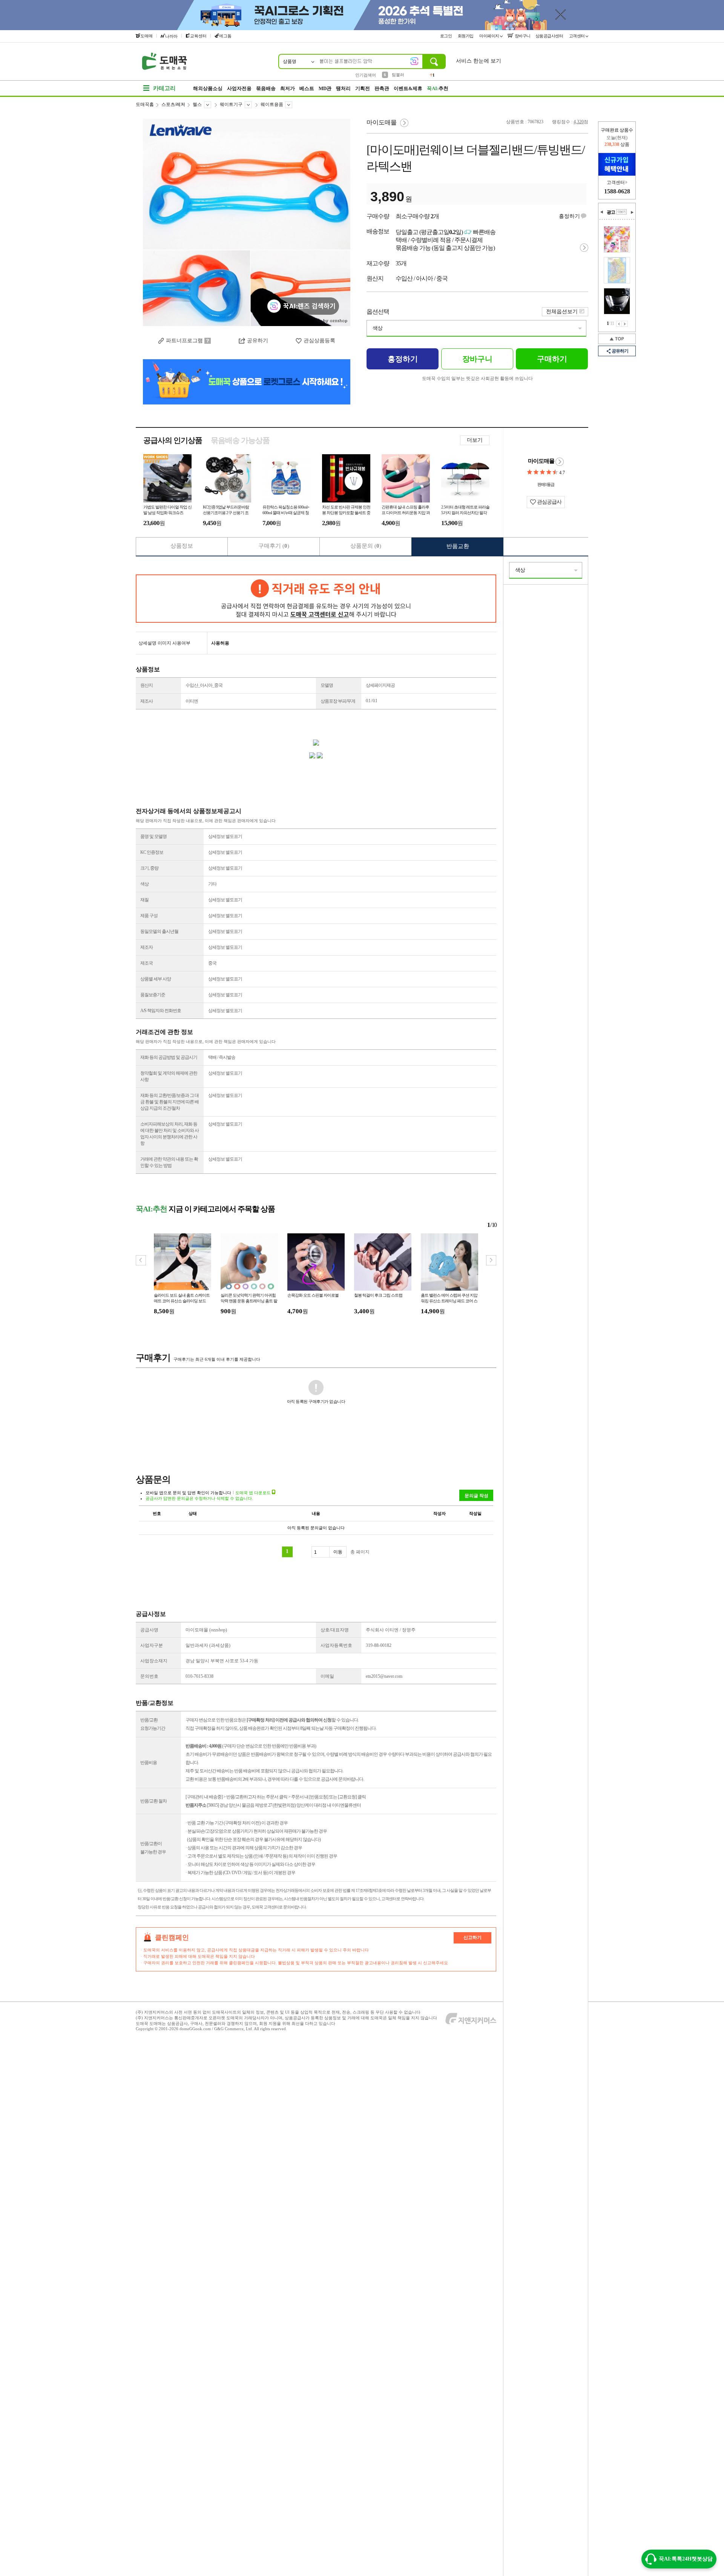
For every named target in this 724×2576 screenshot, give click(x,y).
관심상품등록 (319, 341)
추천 (438, 88)
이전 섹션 (602, 212)
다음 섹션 (632, 212)
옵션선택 (378, 312)
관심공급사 (549, 502)
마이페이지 (490, 36)
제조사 (146, 701)
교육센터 (198, 36)
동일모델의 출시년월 (159, 931)
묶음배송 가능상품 (240, 440)
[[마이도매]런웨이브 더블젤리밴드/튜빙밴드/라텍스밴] (247, 222)
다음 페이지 (625, 324)
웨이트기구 (231, 104)
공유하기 (620, 351)
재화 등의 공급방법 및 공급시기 (169, 1057)
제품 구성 (149, 916)
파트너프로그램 (184, 341)
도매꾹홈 (145, 104)
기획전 (363, 88)
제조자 (146, 947)
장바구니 (522, 36)
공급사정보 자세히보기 (560, 462)
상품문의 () (366, 546)
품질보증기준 (153, 995)
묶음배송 (266, 88)
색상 (377, 328)
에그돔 (225, 36)
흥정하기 (569, 216)
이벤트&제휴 (408, 88)
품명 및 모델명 (153, 836)
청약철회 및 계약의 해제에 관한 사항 (169, 1076)
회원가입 (466, 36)
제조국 (146, 963)
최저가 (288, 88)
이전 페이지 (619, 324)
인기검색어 (366, 75)
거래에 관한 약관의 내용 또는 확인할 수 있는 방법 (169, 1162)
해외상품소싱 (208, 88)
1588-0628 (617, 191)
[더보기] (621, 212)
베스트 (307, 88)
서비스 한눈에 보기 (479, 61)
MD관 (325, 88)
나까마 (171, 36)
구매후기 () (274, 546)
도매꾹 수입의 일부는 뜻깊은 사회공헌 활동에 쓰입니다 (477, 378)
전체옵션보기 (562, 312)
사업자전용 (239, 88)
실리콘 (398, 75)
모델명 (327, 685)
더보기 (475, 440)
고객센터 (578, 36)
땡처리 (343, 88)
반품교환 (458, 546)
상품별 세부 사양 (156, 979)
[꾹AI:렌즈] (414, 61)
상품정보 (182, 546)
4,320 (579, 122)
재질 (144, 900)
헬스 (197, 104)
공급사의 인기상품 (173, 440)
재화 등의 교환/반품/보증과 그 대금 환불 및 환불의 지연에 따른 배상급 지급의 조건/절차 (169, 1102)
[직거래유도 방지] (316, 599)
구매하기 (552, 359)
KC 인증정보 (152, 852)
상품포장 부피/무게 (338, 701)
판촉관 (382, 88)
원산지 (146, 685)
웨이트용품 (272, 104)
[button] (491, 1260)
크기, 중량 (149, 868)
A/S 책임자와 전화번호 (161, 1011)
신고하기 (472, 1937)
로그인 (446, 36)
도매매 (146, 36)
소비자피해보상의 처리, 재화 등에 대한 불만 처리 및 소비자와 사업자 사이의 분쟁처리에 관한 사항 (169, 1134)
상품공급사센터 (550, 36)
